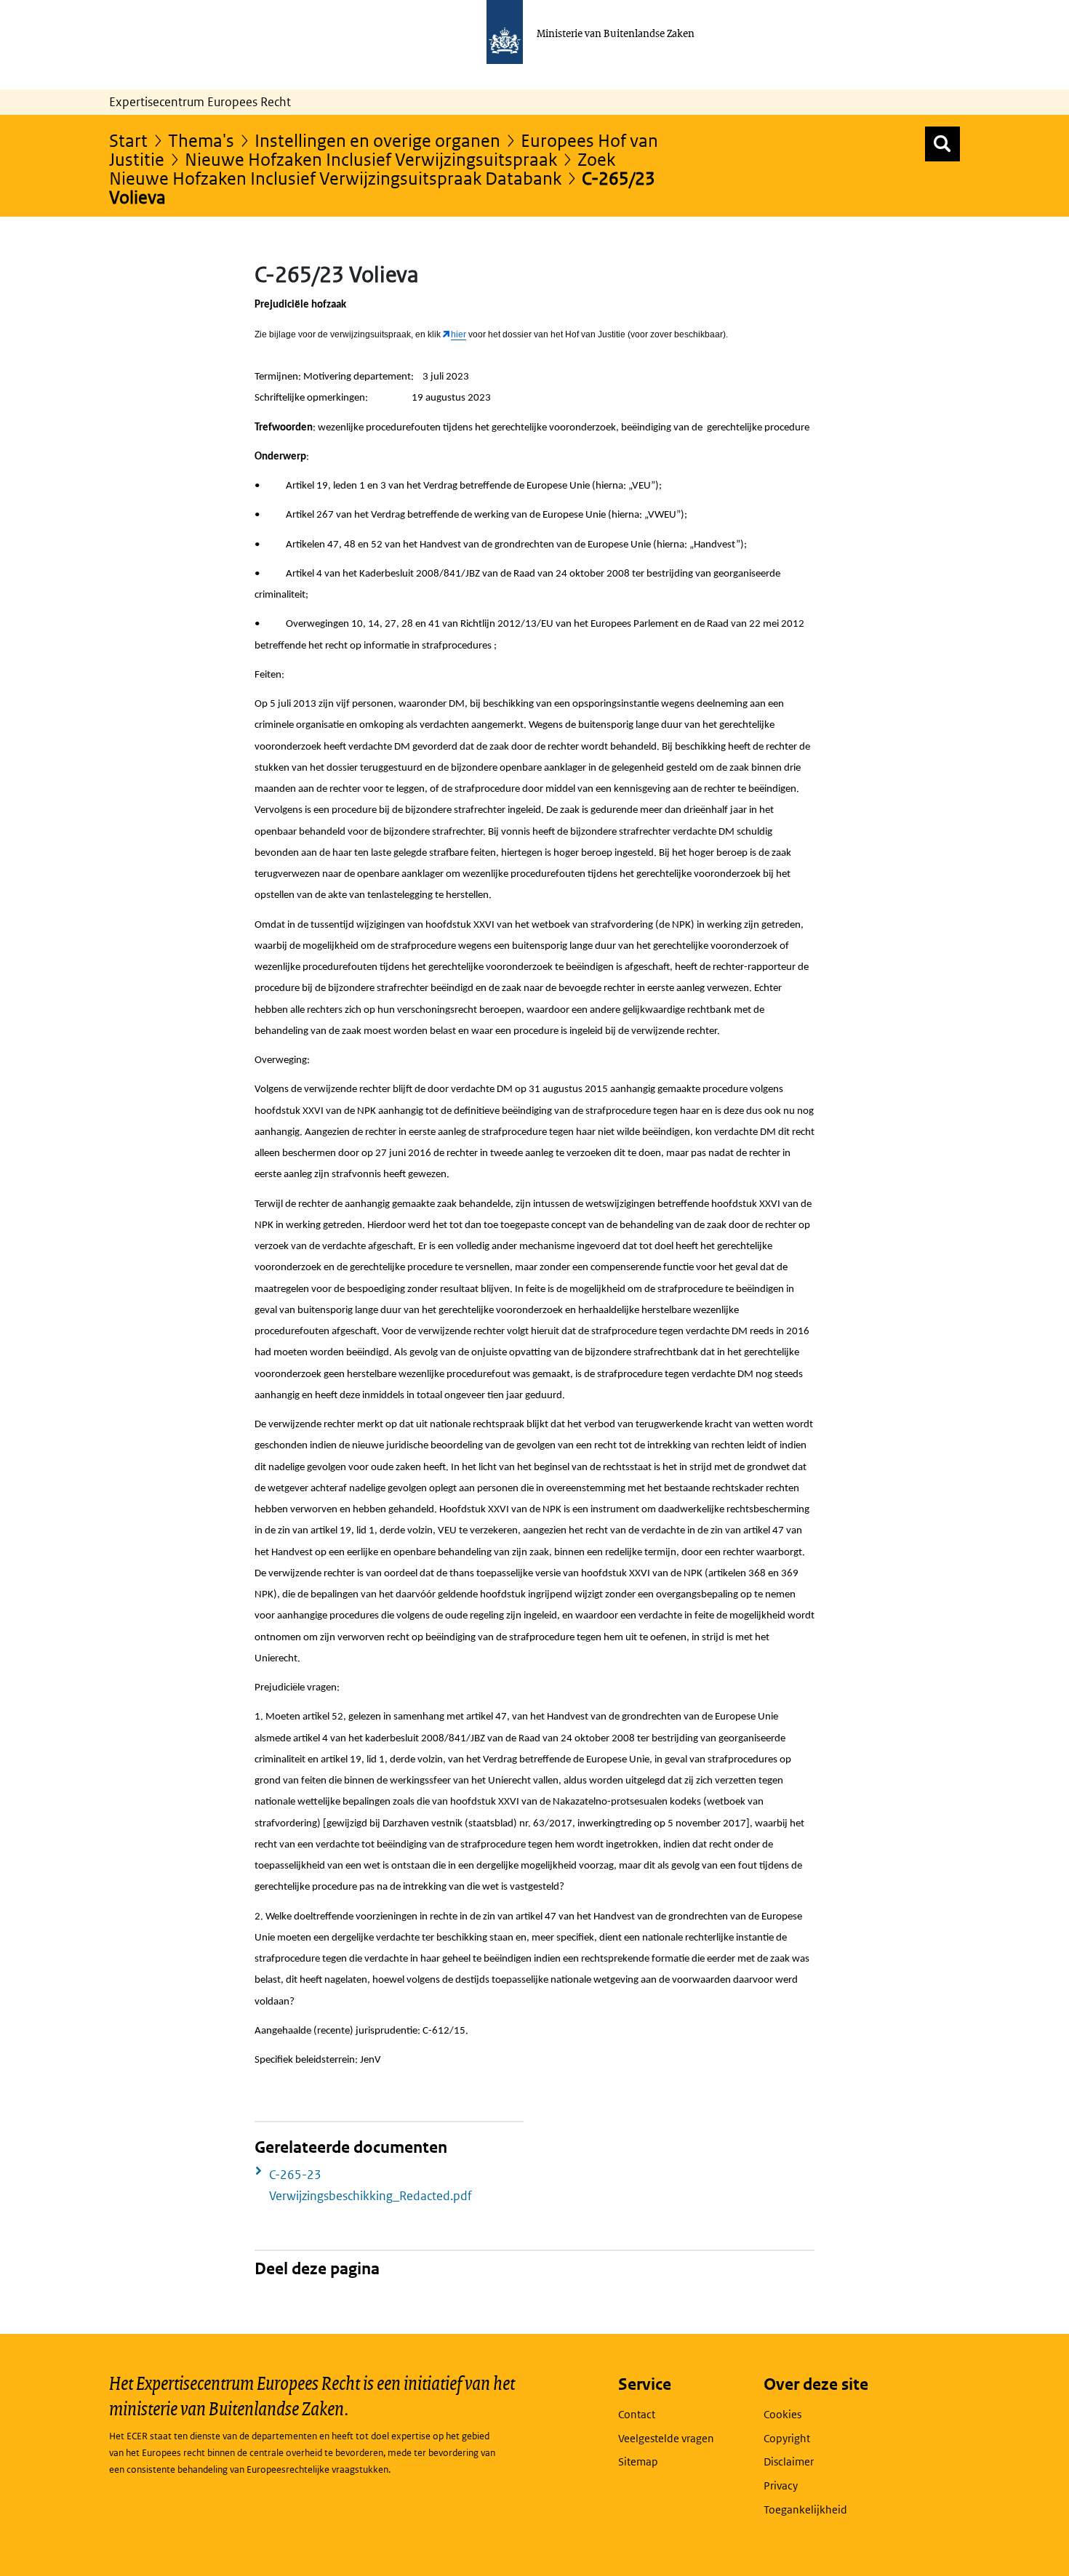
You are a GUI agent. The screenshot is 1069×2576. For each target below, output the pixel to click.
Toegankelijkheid (805, 2509)
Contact (637, 2414)
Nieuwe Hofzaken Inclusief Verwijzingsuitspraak (371, 159)
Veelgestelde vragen (666, 2438)
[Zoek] (942, 144)
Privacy (781, 2485)
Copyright (787, 2438)
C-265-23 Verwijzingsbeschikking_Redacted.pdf (371, 2185)
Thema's (201, 140)
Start (128, 140)
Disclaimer (789, 2461)
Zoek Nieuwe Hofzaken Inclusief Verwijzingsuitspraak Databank (362, 168)
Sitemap (638, 2461)
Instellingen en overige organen (377, 140)
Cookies (782, 2414)
